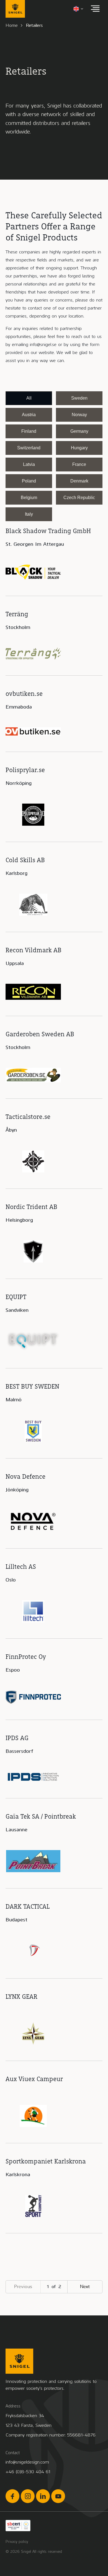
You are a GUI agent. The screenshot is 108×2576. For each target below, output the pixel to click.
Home (12, 25)
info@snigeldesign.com (27, 2462)
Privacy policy (17, 2542)
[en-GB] (79, 9)
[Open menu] (95, 9)
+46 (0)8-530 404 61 (28, 2472)
